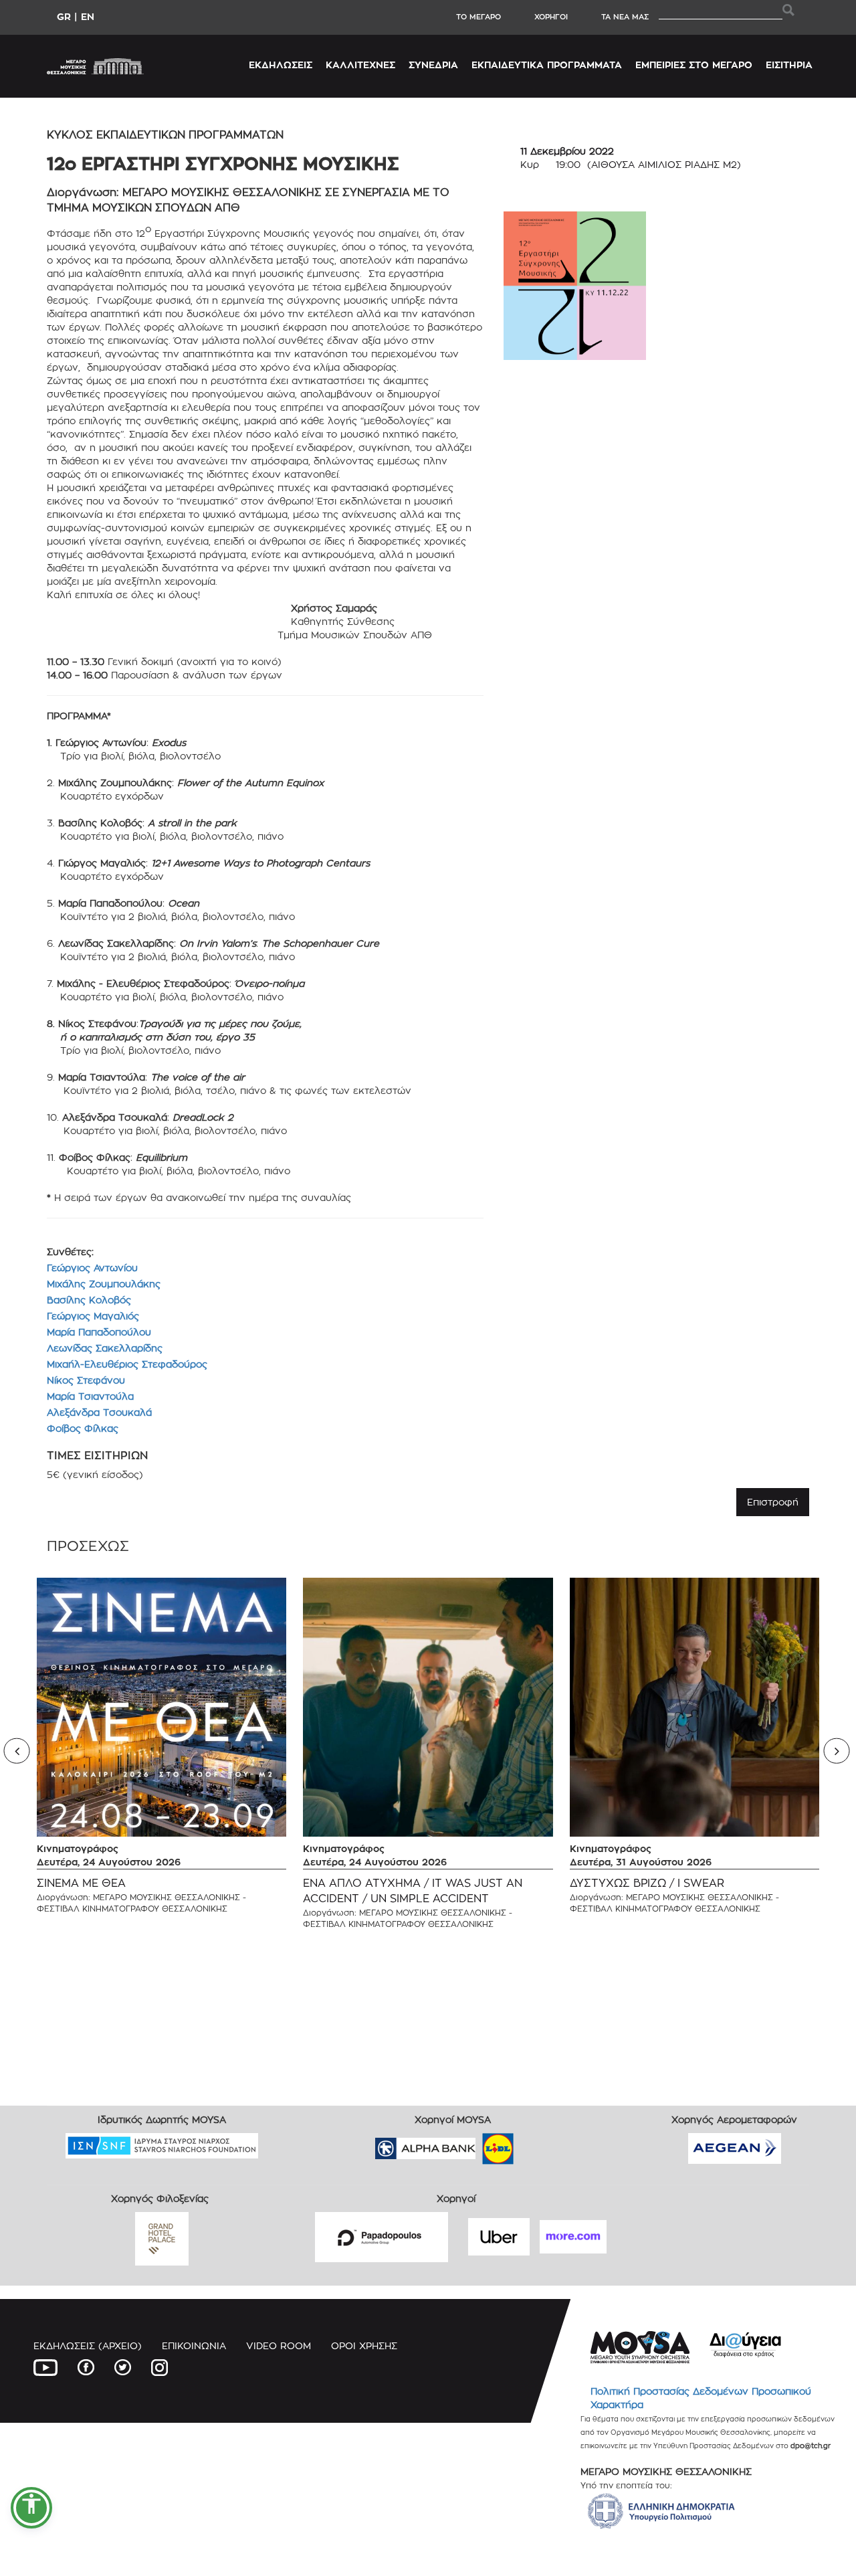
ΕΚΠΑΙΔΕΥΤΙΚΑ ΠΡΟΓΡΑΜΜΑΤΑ (547, 65)
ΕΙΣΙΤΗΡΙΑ (789, 65)
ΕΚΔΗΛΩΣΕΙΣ (281, 65)
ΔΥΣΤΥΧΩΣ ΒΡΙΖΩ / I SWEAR (647, 1883)
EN (88, 16)
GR (64, 16)
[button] (31, 2508)
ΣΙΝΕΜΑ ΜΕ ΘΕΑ (81, 1883)
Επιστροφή (773, 1502)
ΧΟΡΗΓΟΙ (551, 17)
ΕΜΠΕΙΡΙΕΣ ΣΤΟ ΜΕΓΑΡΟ (694, 65)
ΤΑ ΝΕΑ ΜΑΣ (625, 17)
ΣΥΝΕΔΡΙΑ (433, 65)
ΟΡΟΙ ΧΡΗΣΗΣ (364, 2345)
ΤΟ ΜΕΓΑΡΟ (478, 17)
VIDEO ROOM (279, 2345)
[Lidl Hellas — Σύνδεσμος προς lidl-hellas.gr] (479, 2144)
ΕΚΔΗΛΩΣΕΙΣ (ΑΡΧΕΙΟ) (88, 2345)
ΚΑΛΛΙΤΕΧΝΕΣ (360, 65)
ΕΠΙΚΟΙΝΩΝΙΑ (194, 2345)
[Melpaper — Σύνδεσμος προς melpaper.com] (537, 2144)
